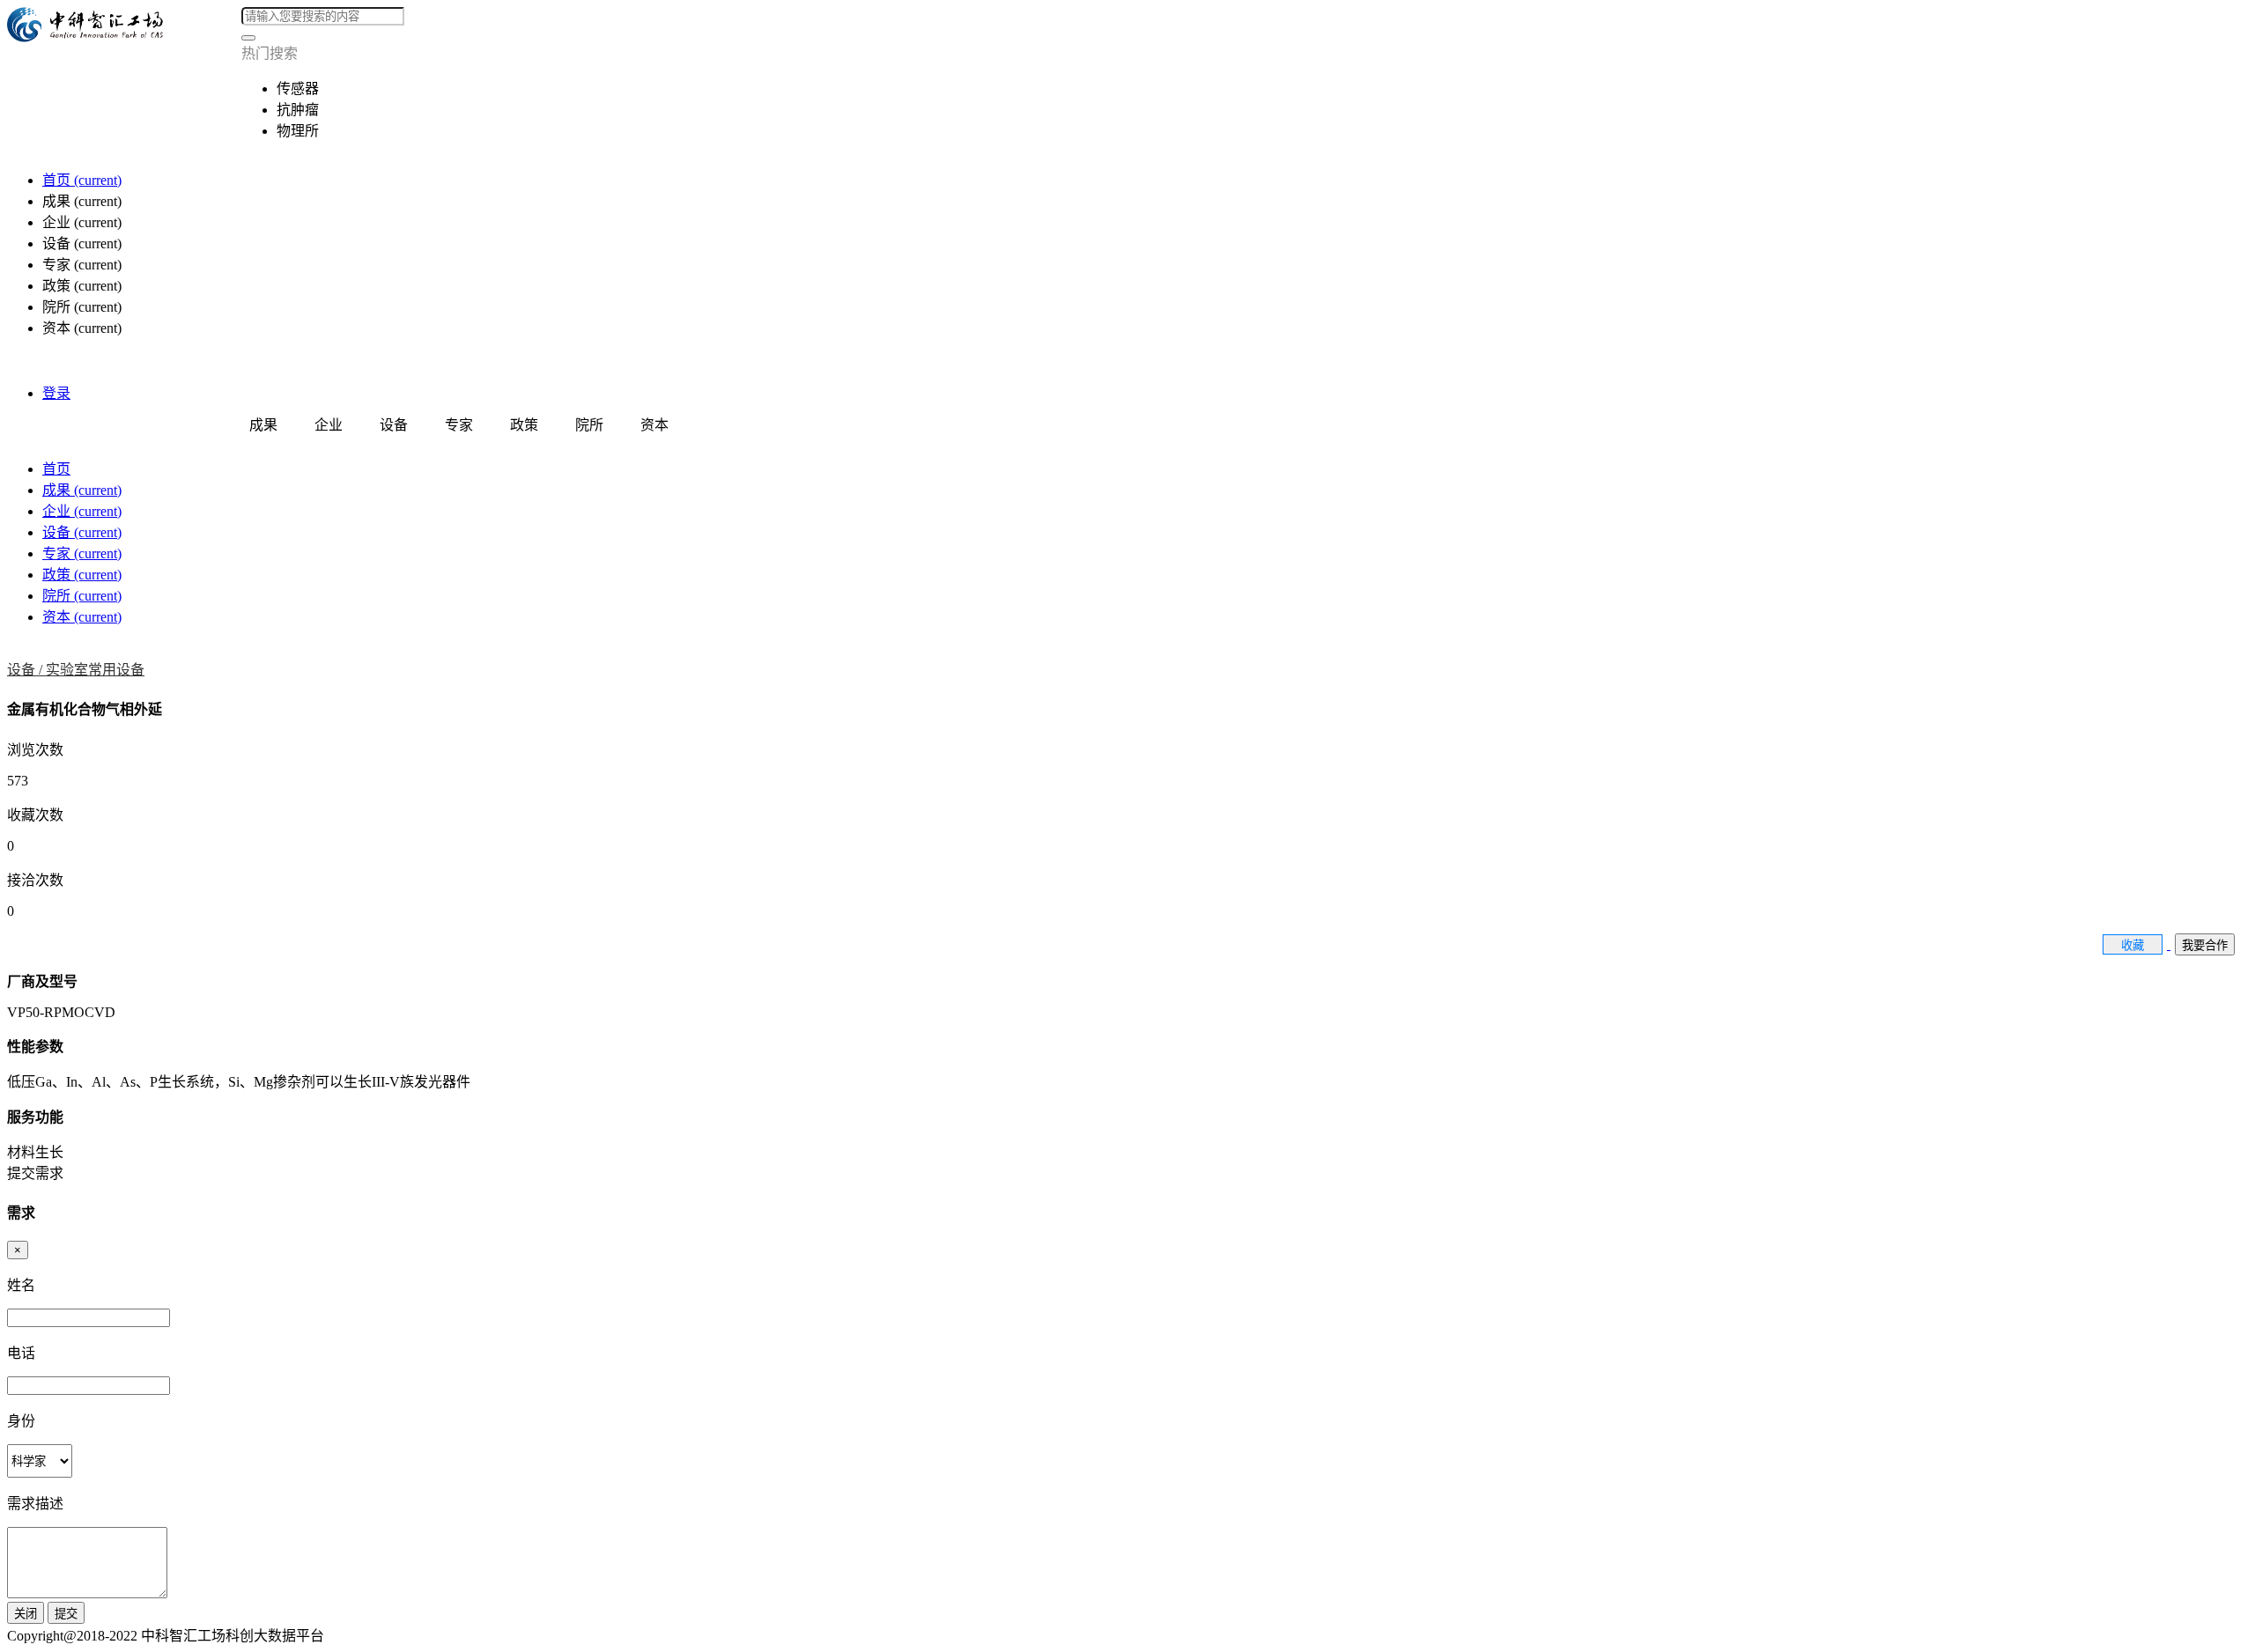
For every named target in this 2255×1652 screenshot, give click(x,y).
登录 (56, 393)
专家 (82, 553)
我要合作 (2205, 945)
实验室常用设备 (95, 670)
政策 (82, 575)
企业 (82, 511)
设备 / (26, 670)
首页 (82, 180)
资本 (82, 617)
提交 (66, 1614)
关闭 (26, 1614)
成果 (82, 490)
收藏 (2133, 945)
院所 (82, 596)
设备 (82, 532)
